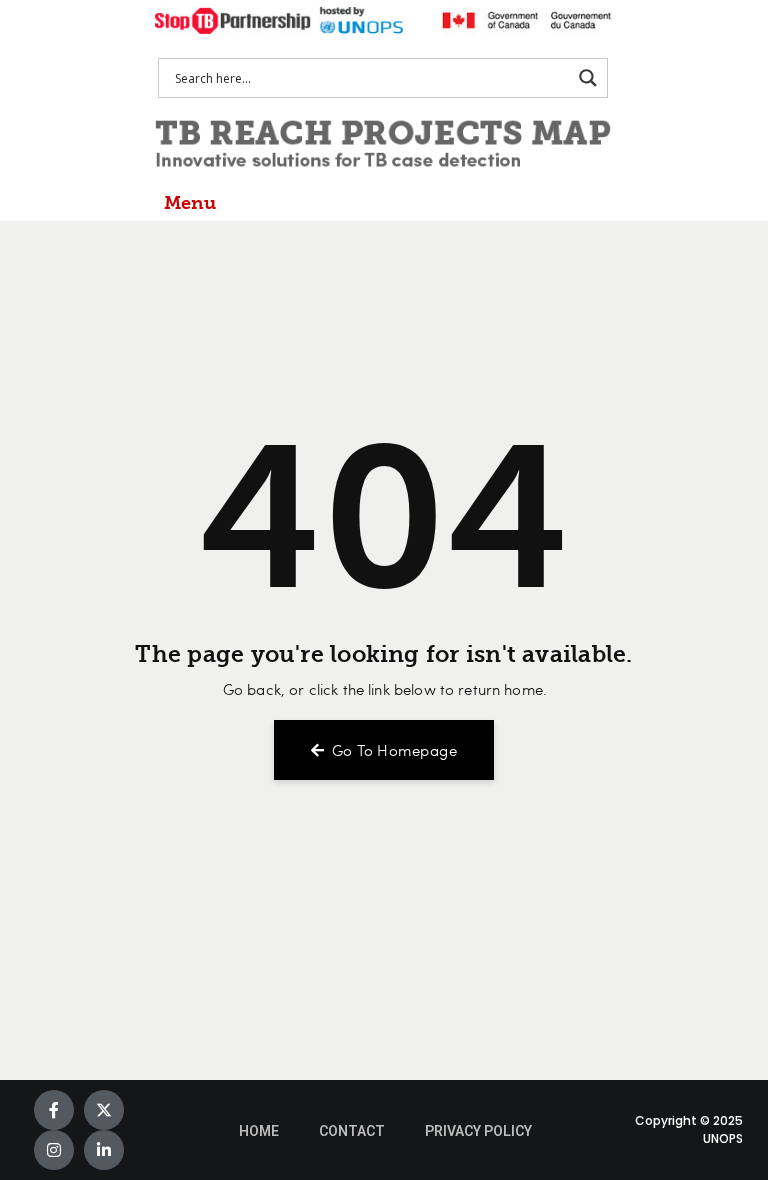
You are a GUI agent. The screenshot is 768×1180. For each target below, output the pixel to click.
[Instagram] (54, 1150)
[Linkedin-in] (104, 1150)
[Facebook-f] (54, 1110)
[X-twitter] (104, 1110)
